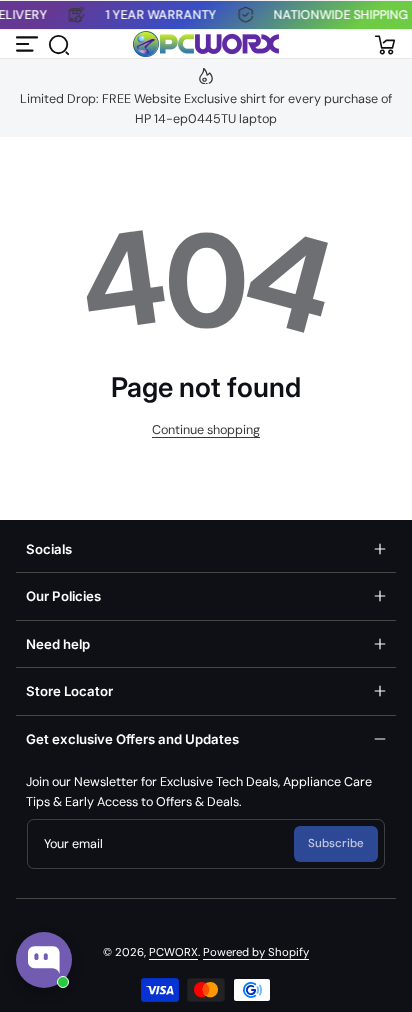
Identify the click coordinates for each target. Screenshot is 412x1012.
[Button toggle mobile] (28, 44)
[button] (58, 44)
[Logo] (206, 44)
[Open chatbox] (44, 960)
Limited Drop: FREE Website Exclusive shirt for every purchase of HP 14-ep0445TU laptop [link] (206, 109)
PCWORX (173, 952)
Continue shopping (206, 430)
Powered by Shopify (256, 952)
